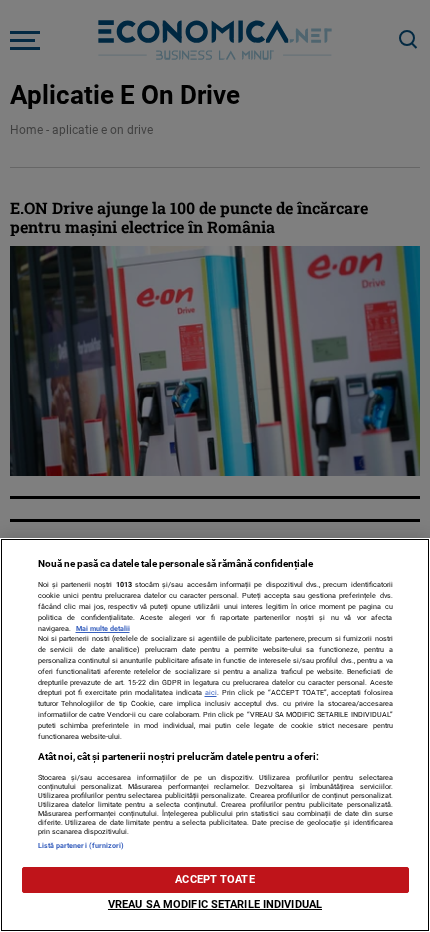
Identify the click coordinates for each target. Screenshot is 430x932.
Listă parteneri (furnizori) (81, 845)
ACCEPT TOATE (214, 879)
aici (211, 692)
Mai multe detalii (103, 628)
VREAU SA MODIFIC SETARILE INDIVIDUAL (215, 904)
